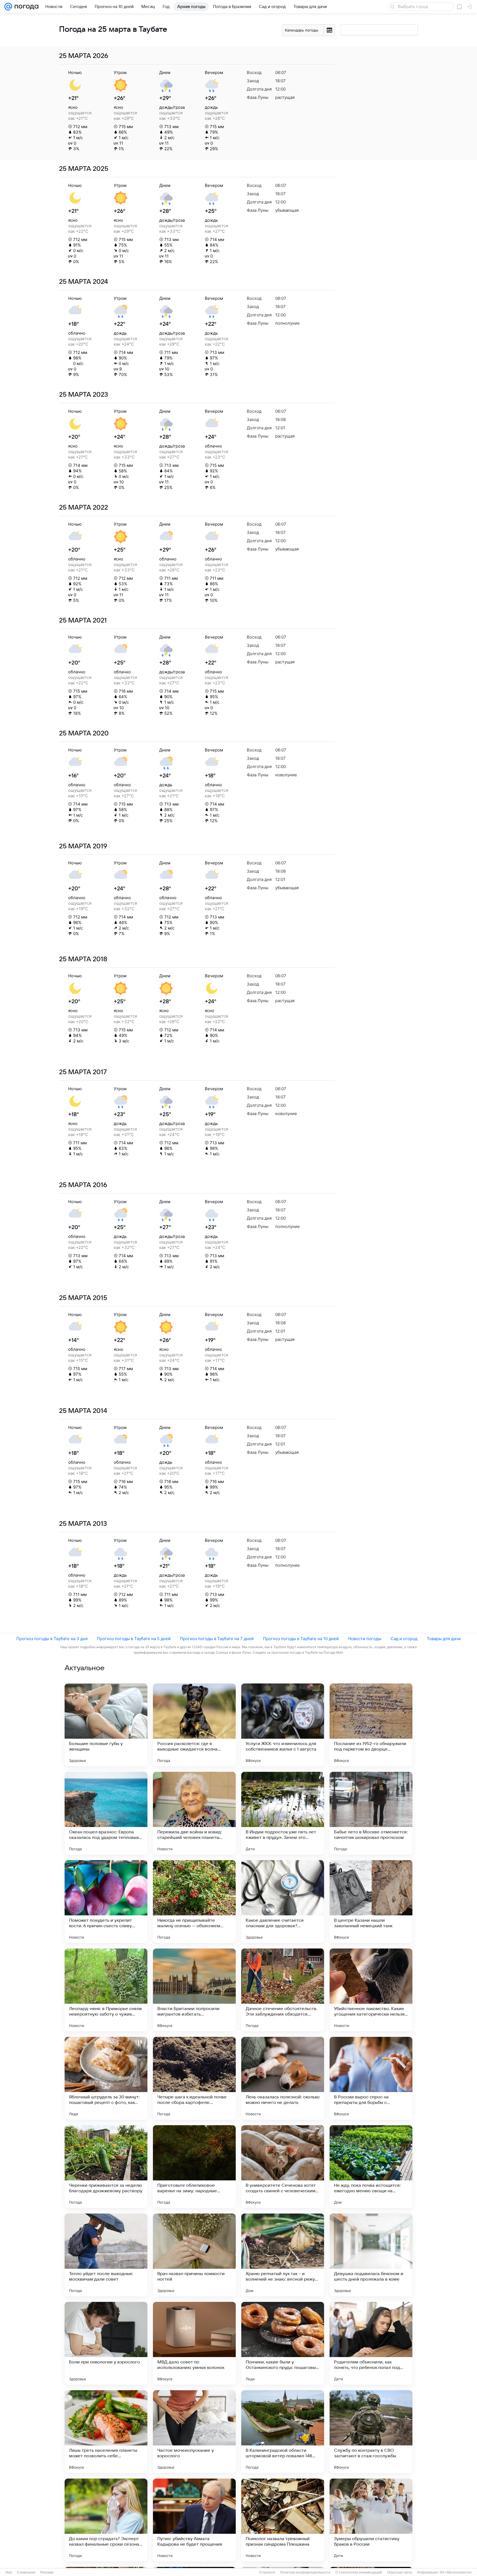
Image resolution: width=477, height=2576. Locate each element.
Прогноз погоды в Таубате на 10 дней (301, 1639)
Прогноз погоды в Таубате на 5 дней (134, 1639)
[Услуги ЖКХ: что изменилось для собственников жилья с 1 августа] (283, 1725)
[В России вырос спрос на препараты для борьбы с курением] (371, 2078)
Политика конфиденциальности (305, 2572)
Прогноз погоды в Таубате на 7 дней (217, 1639)
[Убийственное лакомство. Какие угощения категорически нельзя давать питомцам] (371, 1990)
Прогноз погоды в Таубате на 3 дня (52, 1639)
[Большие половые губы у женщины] (106, 1725)
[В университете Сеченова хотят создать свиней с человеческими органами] (283, 2167)
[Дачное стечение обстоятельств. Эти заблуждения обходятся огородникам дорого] (283, 1990)
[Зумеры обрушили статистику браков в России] (371, 2520)
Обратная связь (400, 2572)
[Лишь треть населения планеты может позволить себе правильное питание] (106, 2432)
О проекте (267, 2572)
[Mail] (8, 7)
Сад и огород (404, 1639)
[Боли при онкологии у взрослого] (106, 2343)
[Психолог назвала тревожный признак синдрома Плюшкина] (283, 2520)
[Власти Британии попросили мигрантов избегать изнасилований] (194, 1990)
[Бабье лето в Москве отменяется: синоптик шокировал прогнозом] (371, 1813)
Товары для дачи (444, 1639)
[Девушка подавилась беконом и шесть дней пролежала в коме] (371, 2255)
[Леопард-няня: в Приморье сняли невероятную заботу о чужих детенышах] (106, 1990)
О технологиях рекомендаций (359, 2572)
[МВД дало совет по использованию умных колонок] (194, 2343)
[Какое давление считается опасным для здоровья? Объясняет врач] (283, 1902)
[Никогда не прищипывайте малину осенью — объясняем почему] (194, 1902)
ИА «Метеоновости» (456, 2572)
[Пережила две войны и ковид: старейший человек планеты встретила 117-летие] (194, 1813)
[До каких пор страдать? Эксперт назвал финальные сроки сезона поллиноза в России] (106, 2520)
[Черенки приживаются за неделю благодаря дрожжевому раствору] (106, 2167)
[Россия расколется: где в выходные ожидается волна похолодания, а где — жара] (194, 1725)
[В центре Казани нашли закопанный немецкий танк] (371, 1902)
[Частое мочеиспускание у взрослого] (194, 2432)
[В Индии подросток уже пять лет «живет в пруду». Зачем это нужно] (283, 1813)
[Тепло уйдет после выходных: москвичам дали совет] (106, 2255)
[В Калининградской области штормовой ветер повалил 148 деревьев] (283, 2432)
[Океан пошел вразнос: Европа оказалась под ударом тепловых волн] (106, 1813)
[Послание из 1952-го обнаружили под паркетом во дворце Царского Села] (371, 1725)
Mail (9, 2572)
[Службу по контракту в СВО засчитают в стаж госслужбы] (371, 2432)
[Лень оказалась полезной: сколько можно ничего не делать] (283, 2078)
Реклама (47, 2572)
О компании (26, 2572)
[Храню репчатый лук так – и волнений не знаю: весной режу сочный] (283, 2255)
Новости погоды (365, 1639)
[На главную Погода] (25, 7)
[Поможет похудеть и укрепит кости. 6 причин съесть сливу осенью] (106, 1902)
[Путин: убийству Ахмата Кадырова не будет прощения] (194, 2520)
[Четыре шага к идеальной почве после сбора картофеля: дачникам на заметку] (194, 2078)
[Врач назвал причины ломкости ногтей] (194, 2255)
